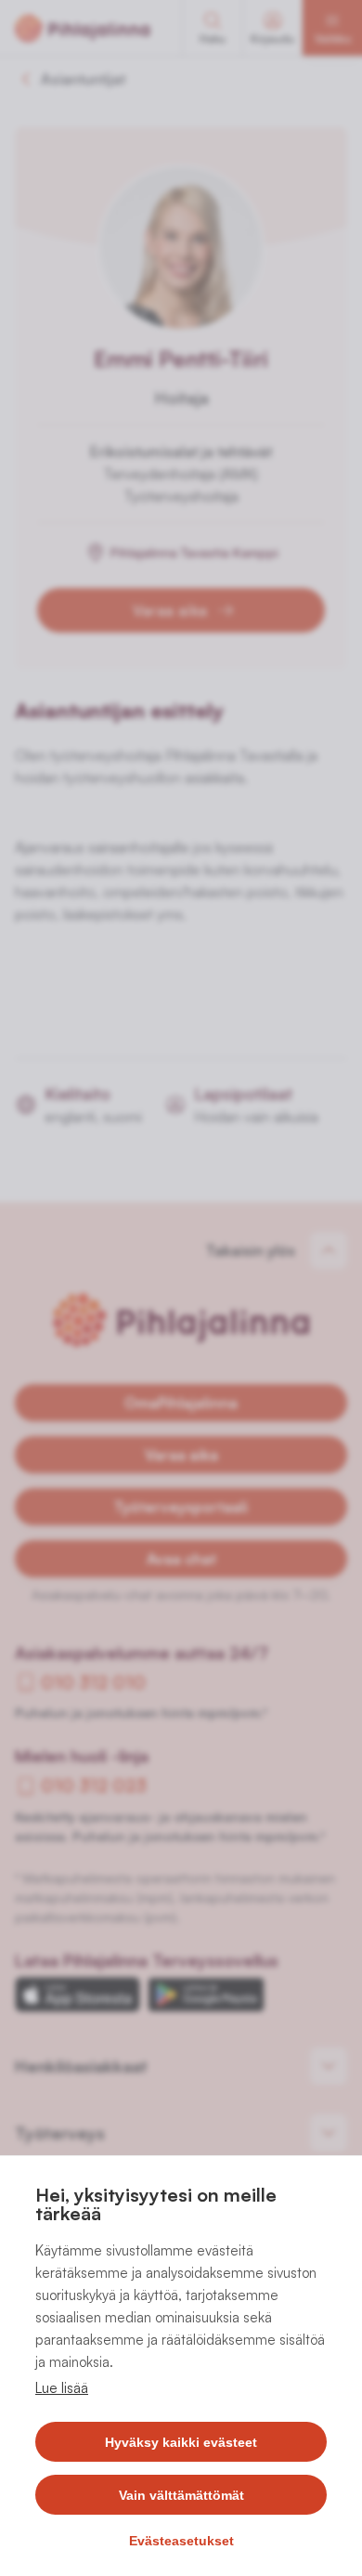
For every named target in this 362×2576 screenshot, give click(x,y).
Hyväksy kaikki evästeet (181, 2442)
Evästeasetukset (181, 2541)
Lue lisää (62, 2388)
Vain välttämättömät (181, 2495)
